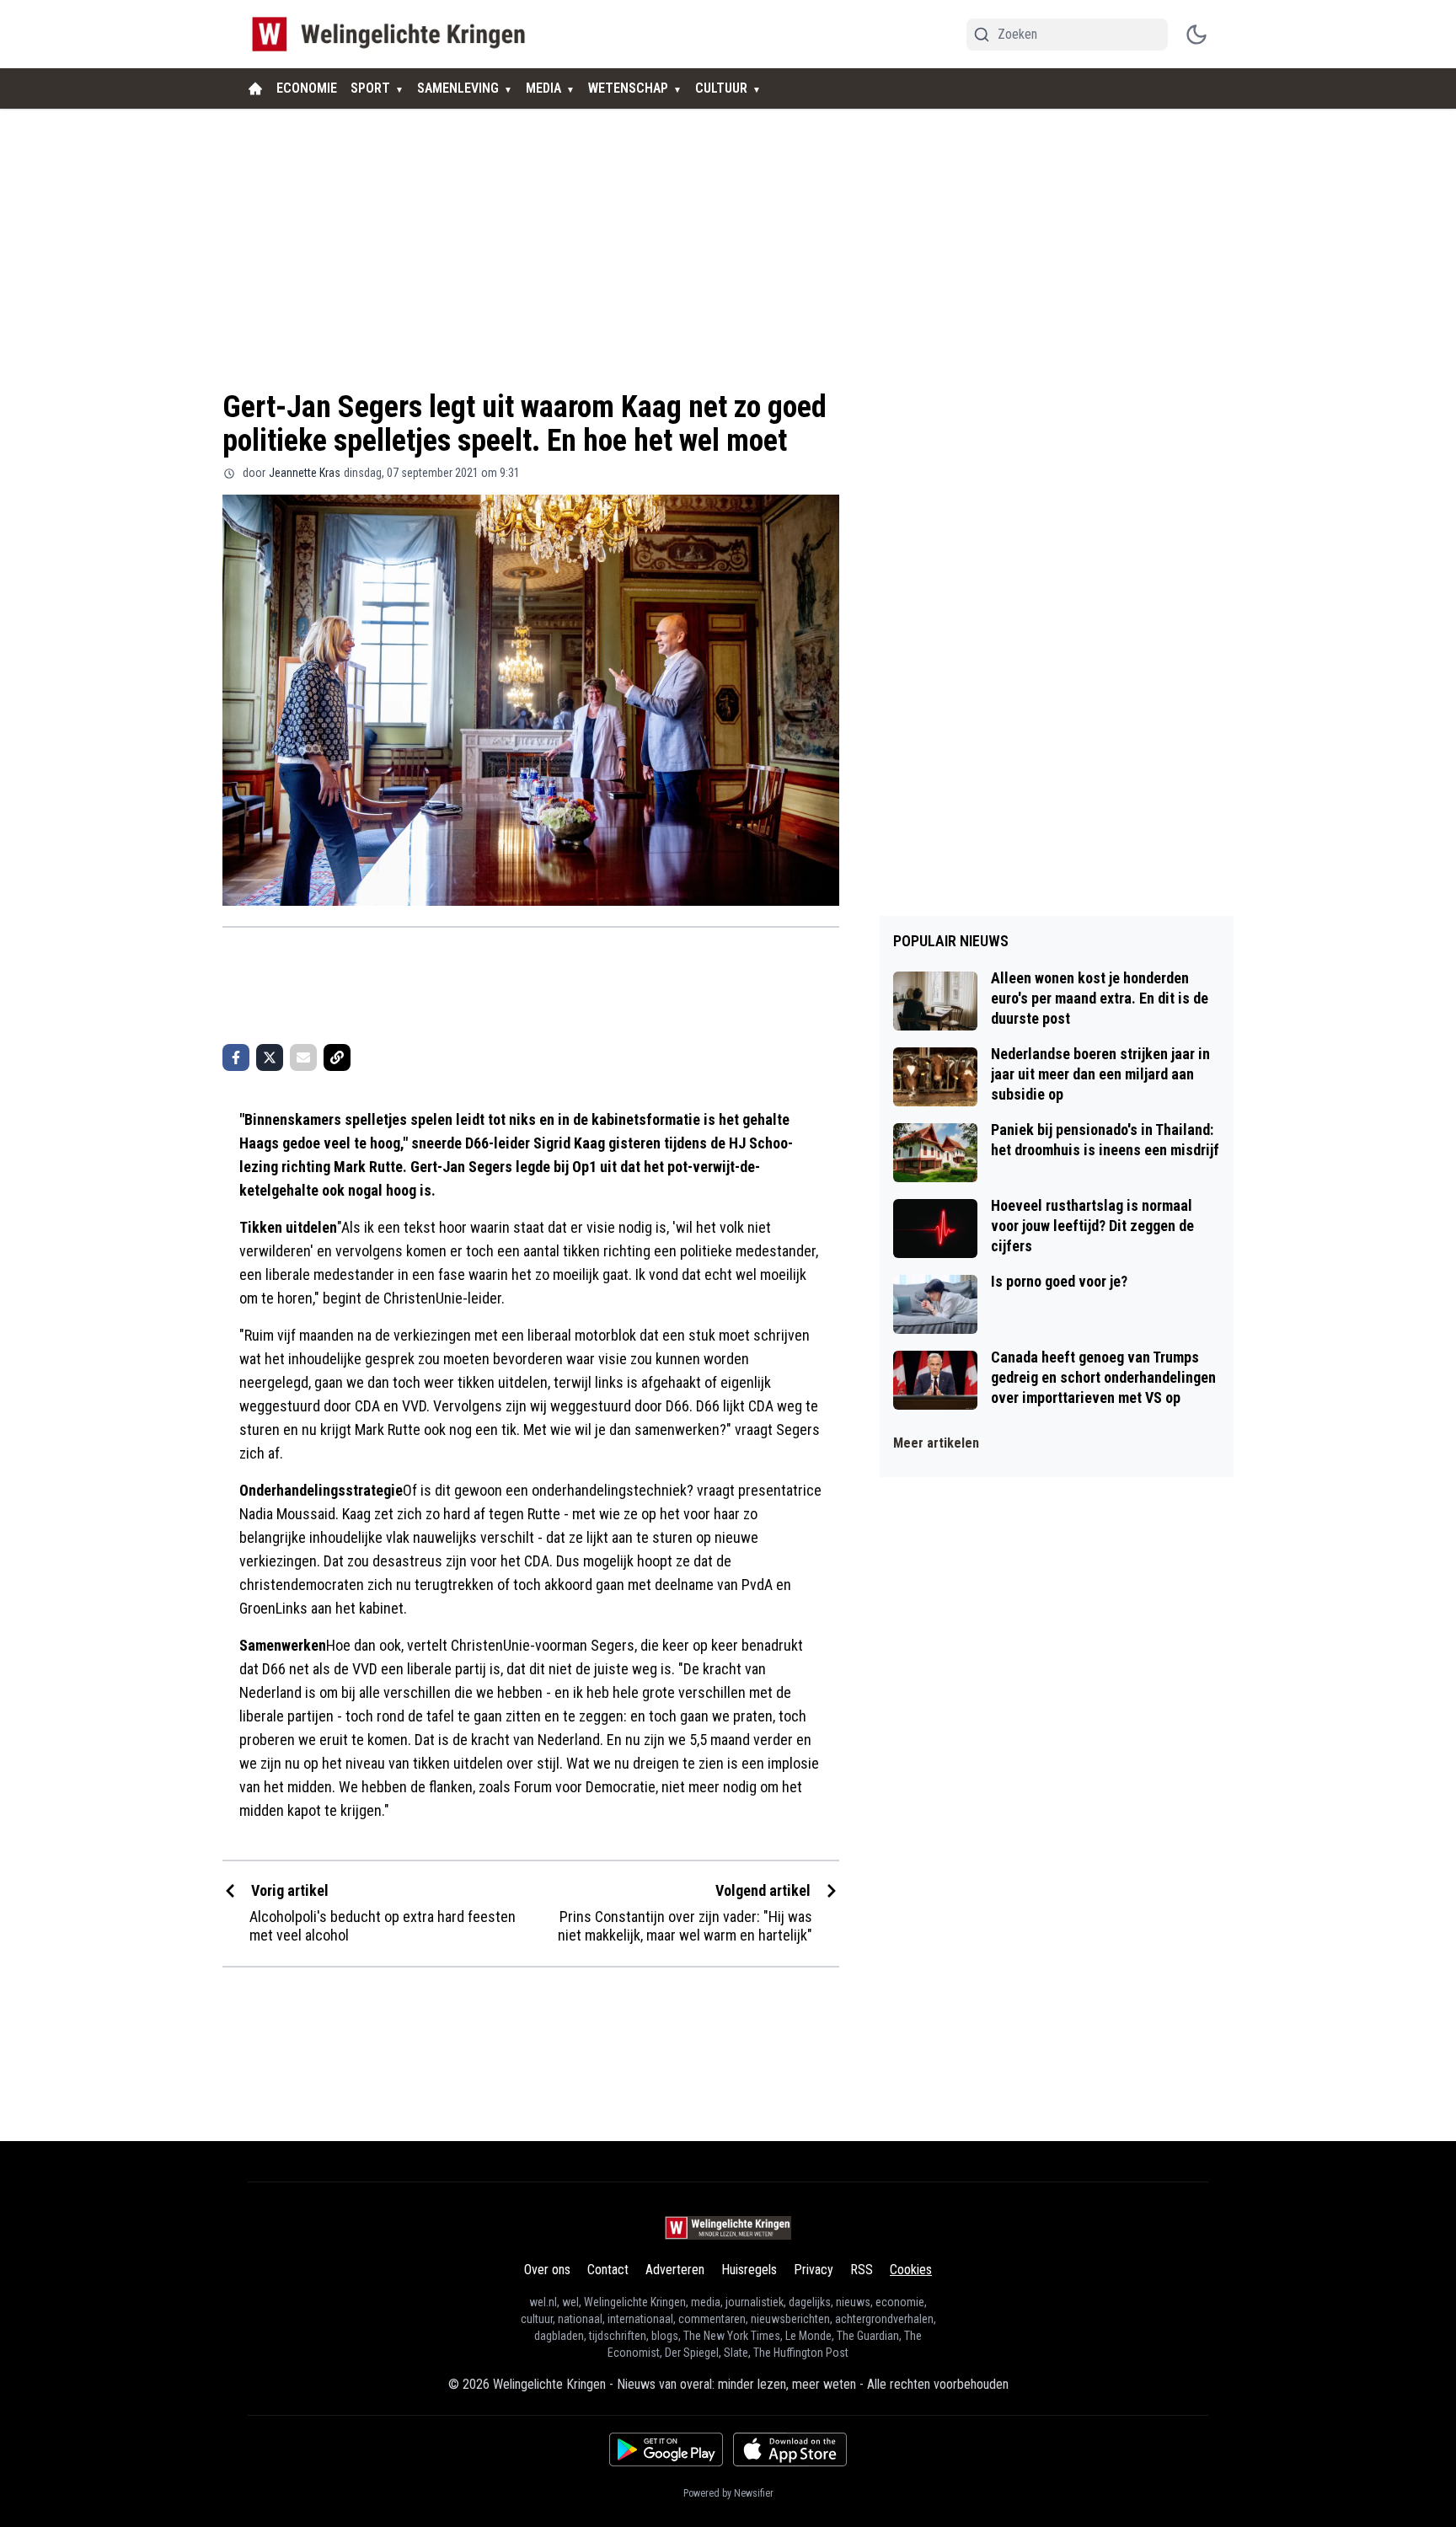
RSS (862, 2270)
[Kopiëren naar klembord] (337, 1057)
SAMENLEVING (458, 88)
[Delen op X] (270, 1057)
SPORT (370, 88)
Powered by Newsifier (728, 2493)
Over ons (547, 2270)
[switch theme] (1196, 35)
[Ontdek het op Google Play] (666, 2449)
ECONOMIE (307, 88)
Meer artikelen (936, 1443)
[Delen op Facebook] (236, 1057)
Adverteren (675, 2270)
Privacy (814, 2270)
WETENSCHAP (628, 88)
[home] (255, 88)
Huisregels (749, 2270)
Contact (608, 2270)
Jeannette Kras (305, 473)
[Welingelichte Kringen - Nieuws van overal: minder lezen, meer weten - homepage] (393, 34)
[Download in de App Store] (790, 2449)
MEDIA (543, 88)
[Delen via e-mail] (303, 1057)
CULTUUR (721, 88)
